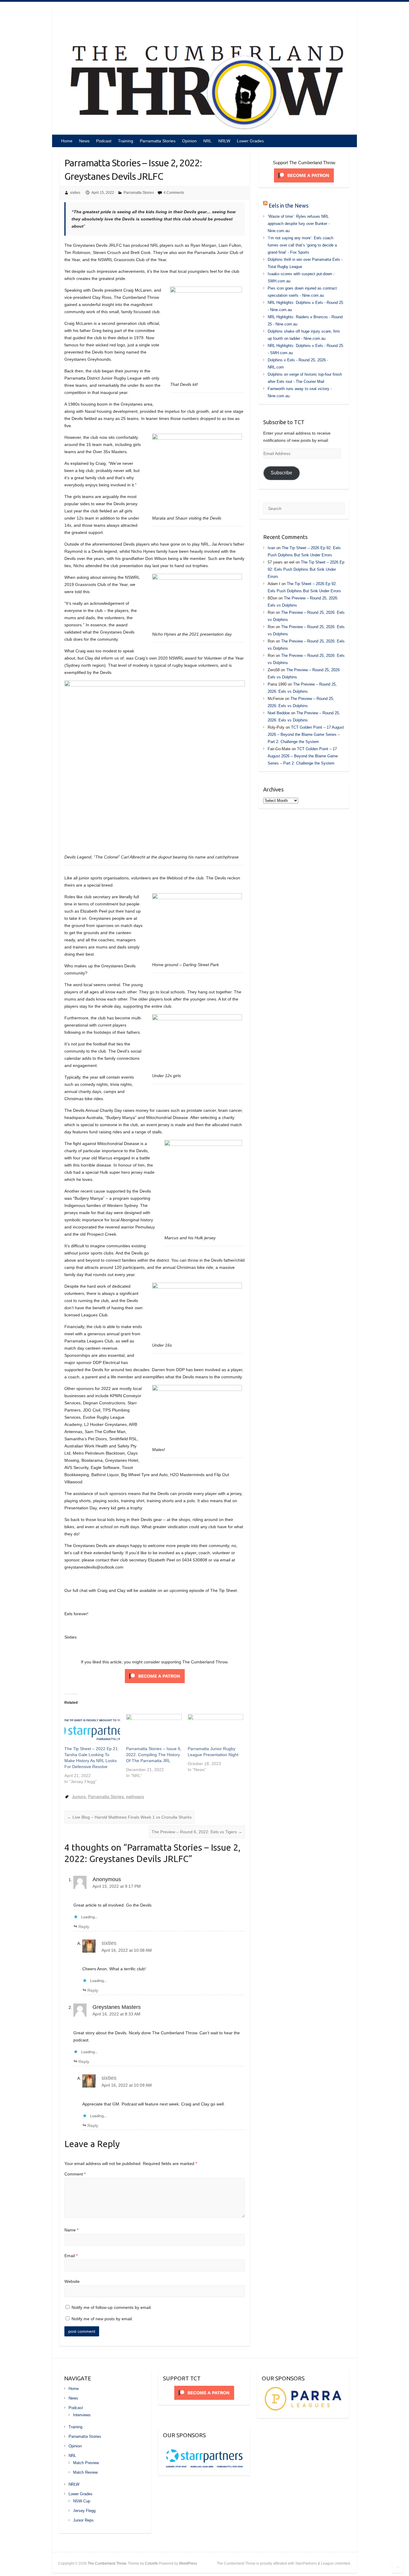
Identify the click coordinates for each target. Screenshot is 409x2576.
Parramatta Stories (158, 141)
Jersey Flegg (84, 2511)
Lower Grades (250, 141)
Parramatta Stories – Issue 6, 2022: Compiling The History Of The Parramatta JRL (154, 1755)
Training (126, 141)
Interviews (82, 2415)
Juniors (79, 1796)
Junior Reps (83, 2520)
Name (71, 2230)
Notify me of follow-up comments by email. (112, 2307)
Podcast (104, 141)
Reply (84, 1927)
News (84, 141)
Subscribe (281, 473)
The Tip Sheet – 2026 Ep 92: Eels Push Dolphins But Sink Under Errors (306, 569)
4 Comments (174, 193)
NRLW (224, 141)
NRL (207, 141)
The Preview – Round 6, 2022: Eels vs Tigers (197, 1832)
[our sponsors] (303, 2389)
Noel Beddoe (279, 713)
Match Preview (86, 2463)
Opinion (189, 141)
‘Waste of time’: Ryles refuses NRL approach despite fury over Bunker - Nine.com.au (299, 224)
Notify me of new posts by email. (102, 2319)
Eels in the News (288, 205)
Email (71, 2256)
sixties (75, 193)
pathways (135, 1796)
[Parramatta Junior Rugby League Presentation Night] (216, 1730)
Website (72, 2281)
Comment (75, 2174)
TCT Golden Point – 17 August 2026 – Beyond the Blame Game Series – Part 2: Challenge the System (306, 734)
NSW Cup (82, 2501)
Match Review (85, 2472)
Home (67, 141)
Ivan (271, 548)
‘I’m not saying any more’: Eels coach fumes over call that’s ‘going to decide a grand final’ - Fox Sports (302, 245)
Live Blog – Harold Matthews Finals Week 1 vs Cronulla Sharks (129, 1817)
